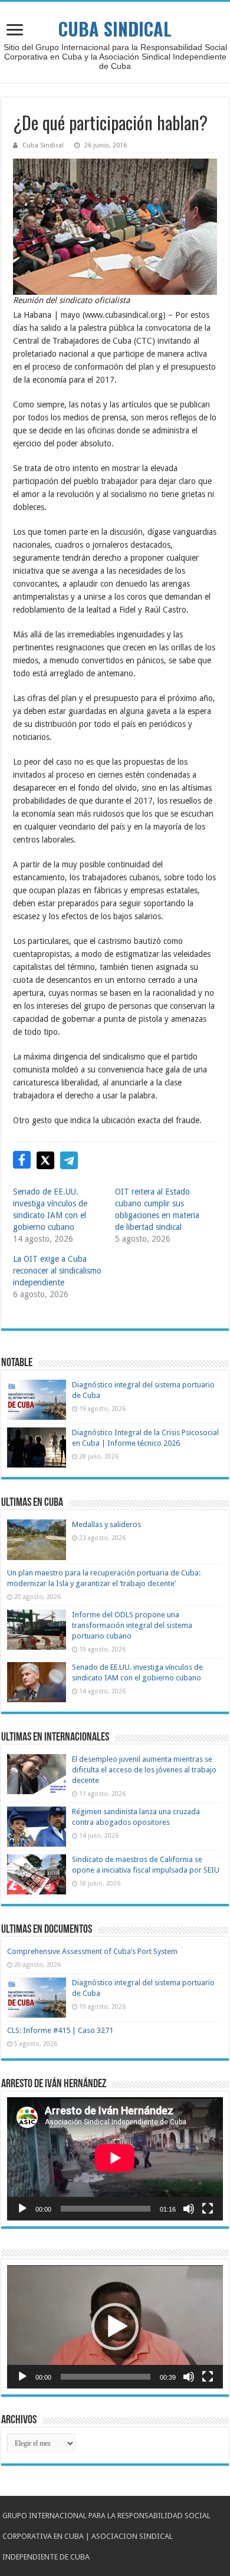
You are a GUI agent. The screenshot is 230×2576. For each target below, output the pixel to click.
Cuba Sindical (43, 145)
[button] (115, 2327)
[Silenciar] (189, 2209)
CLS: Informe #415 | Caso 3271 (60, 2030)
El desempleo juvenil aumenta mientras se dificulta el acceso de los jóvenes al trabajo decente (144, 1770)
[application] (115, 2159)
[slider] (106, 2377)
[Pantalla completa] (208, 2209)
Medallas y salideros (106, 1524)
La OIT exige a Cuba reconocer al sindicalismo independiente (57, 1271)
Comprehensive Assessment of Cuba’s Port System (92, 1951)
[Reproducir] (22, 2209)
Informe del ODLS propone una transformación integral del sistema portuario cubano (132, 1625)
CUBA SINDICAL (115, 29)
